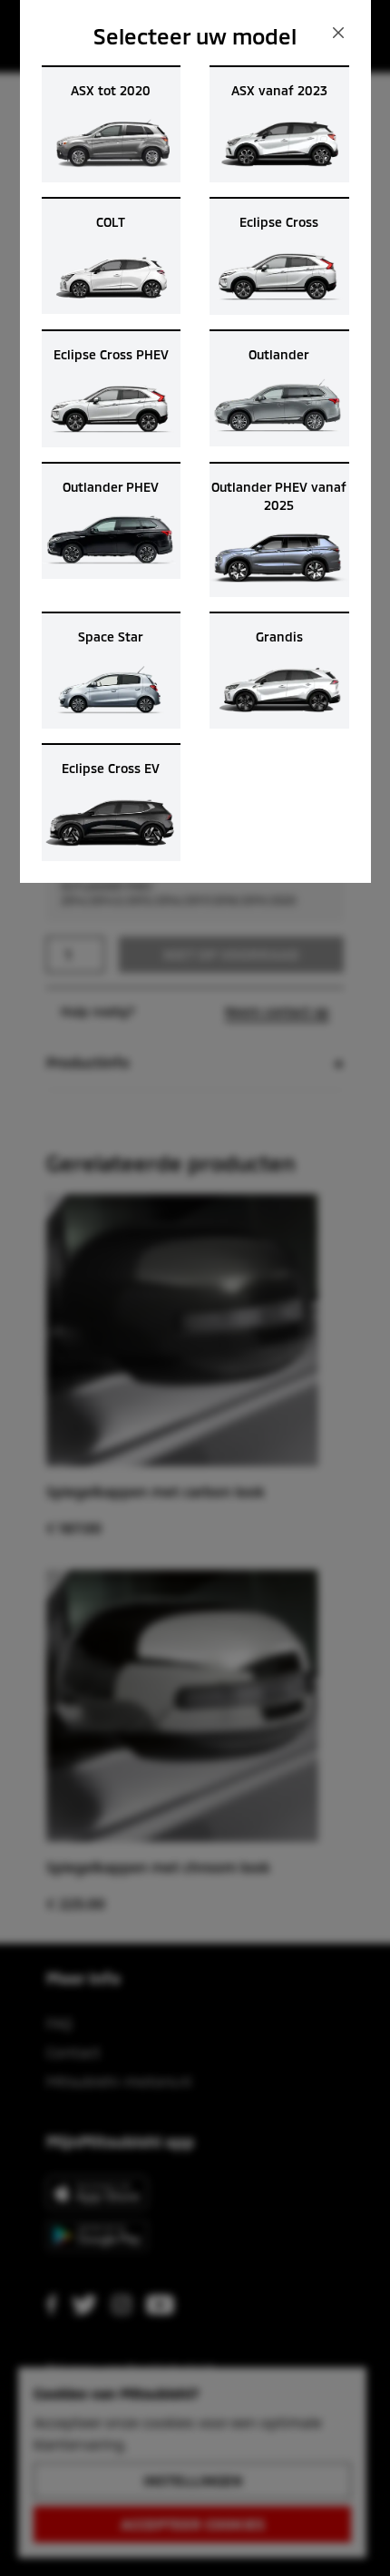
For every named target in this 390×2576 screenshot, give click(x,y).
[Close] (338, 33)
